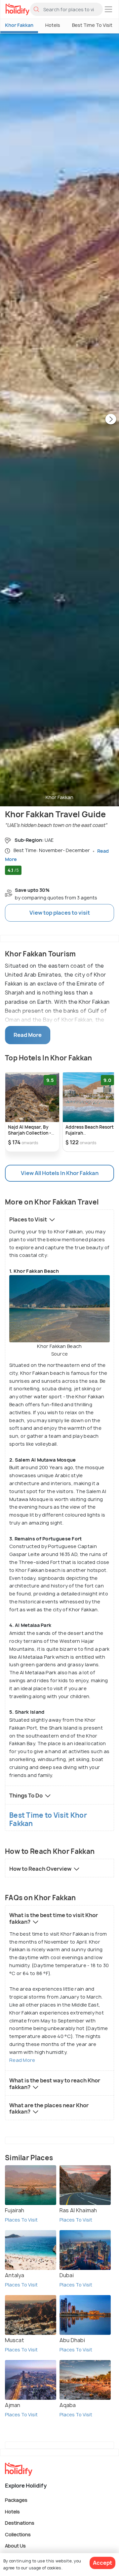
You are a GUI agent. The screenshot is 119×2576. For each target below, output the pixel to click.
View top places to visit (60, 913)
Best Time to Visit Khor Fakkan (48, 1819)
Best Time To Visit (92, 25)
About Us (15, 2546)
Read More (22, 2060)
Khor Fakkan (19, 25)
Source (60, 1354)
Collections (18, 2534)
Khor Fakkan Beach (59, 1350)
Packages (16, 2500)
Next (111, 420)
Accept (102, 2563)
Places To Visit (21, 2220)
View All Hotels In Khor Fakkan (60, 1173)
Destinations (20, 2523)
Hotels (53, 25)
